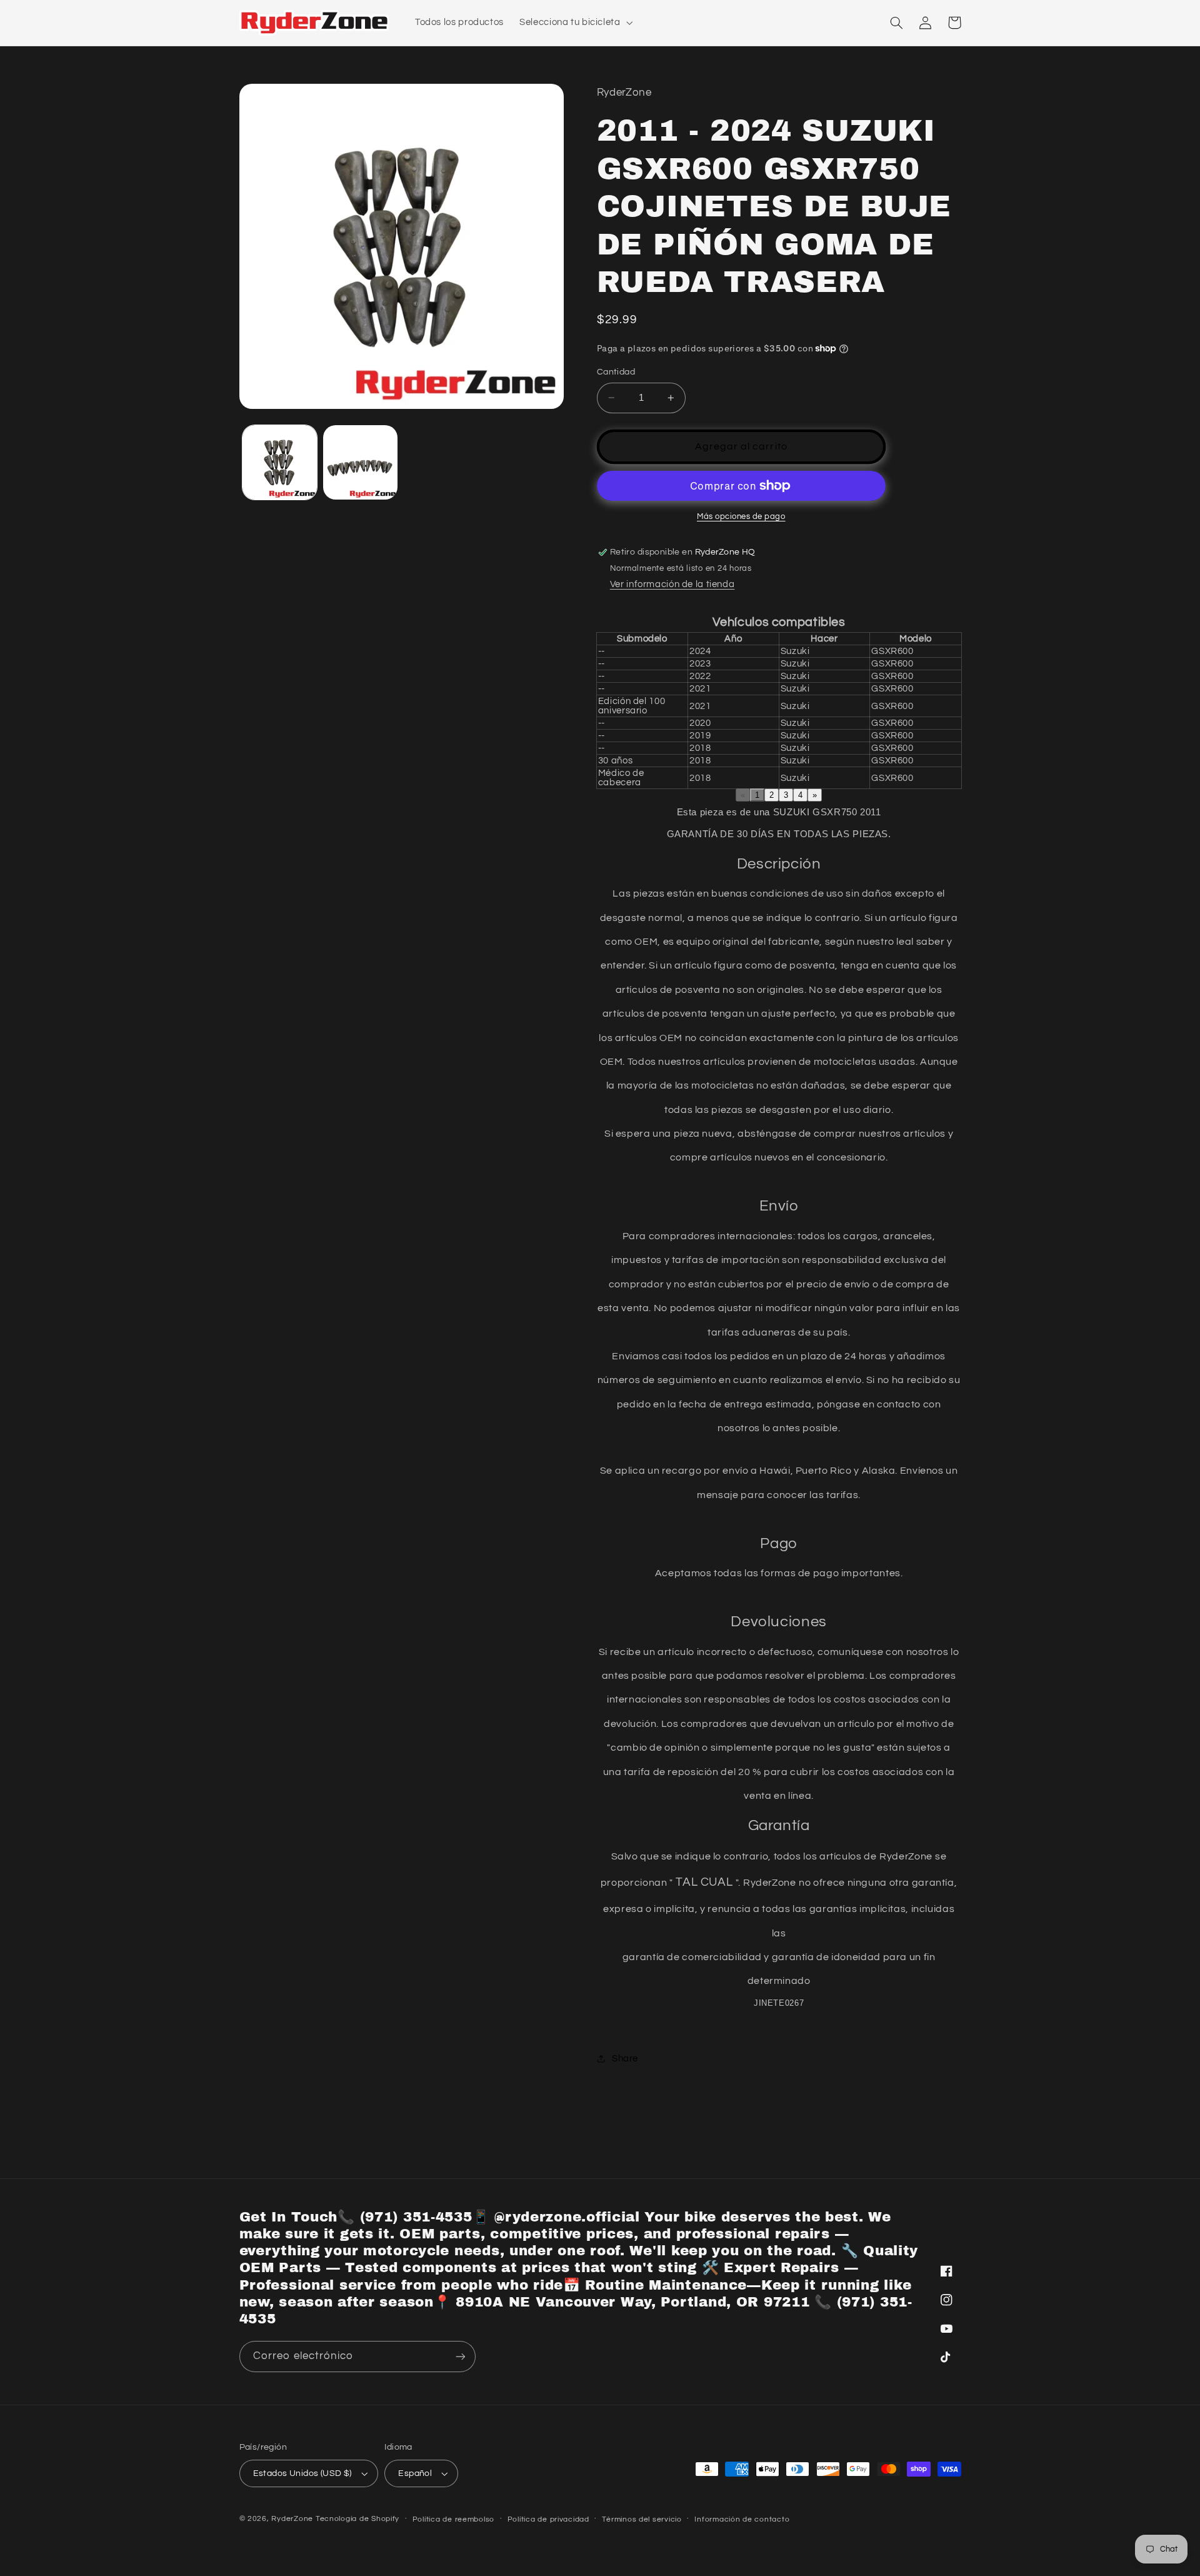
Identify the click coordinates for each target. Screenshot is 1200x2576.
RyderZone (292, 2519)
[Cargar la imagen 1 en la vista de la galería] (280, 462)
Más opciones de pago (741, 517)
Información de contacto (742, 2519)
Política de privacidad (548, 2519)
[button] (575, 23)
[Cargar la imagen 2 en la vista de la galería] (360, 462)
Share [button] (625, 2059)
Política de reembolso (453, 2519)
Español (415, 2473)
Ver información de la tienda (672, 584)
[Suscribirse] (460, 2356)
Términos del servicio (642, 2519)
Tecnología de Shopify (357, 2519)
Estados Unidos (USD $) (302, 2473)
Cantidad (616, 372)
